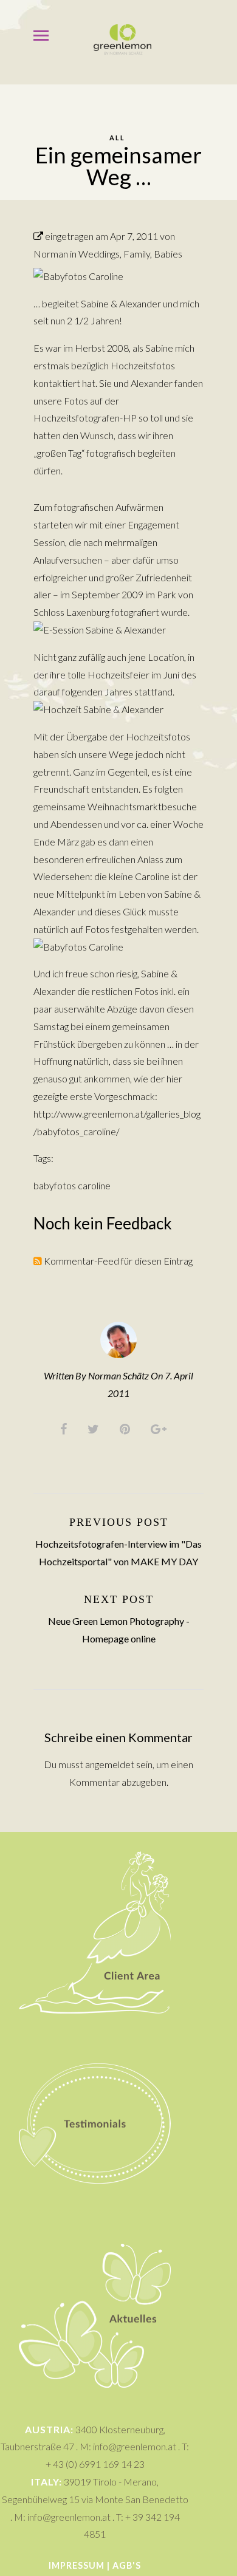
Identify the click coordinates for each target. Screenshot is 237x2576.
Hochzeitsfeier (118, 675)
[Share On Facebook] (66, 1428)
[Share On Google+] (161, 1428)
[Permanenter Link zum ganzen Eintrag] (38, 236)
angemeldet (110, 1764)
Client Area (95, 1849)
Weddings (99, 254)
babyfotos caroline (72, 1185)
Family (137, 254)
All (117, 138)
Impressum (77, 2565)
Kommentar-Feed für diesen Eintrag (117, 1261)
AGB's (127, 2565)
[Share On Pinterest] (127, 1428)
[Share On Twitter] (95, 1428)
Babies (168, 254)
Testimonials (95, 2040)
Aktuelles (95, 2236)
